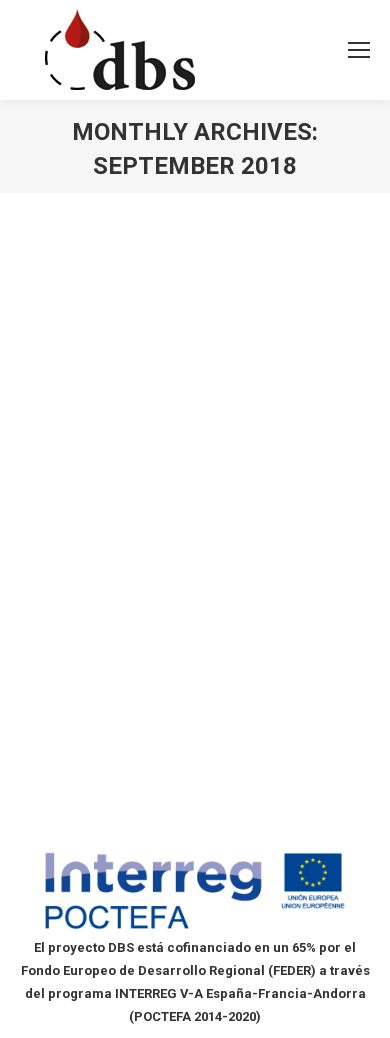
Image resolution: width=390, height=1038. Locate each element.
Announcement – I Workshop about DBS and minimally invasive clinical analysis (177, 473)
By (114, 539)
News (61, 539)
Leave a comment (96, 562)
